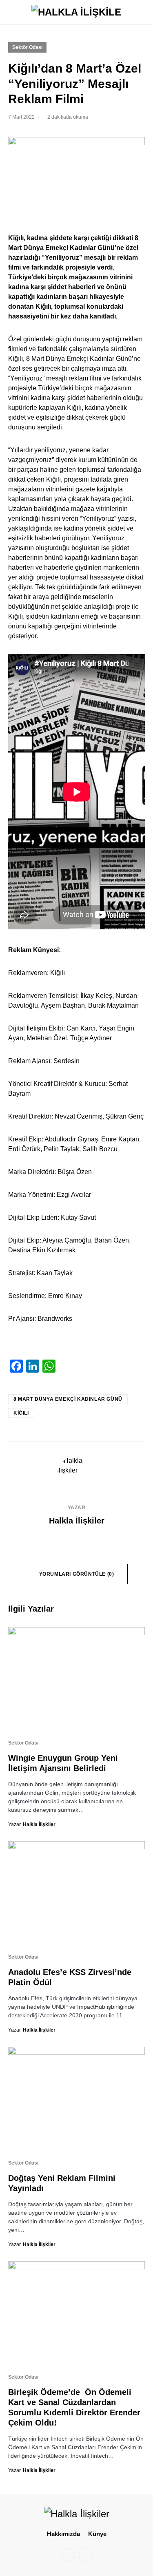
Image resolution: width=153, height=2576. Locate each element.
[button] (11, 12)
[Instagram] (68, 2555)
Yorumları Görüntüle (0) (77, 1574)
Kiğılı (21, 1413)
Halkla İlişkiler (77, 1521)
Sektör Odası (27, 47)
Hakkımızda (63, 2534)
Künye (97, 2534)
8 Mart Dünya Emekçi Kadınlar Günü (68, 1399)
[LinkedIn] (85, 2555)
